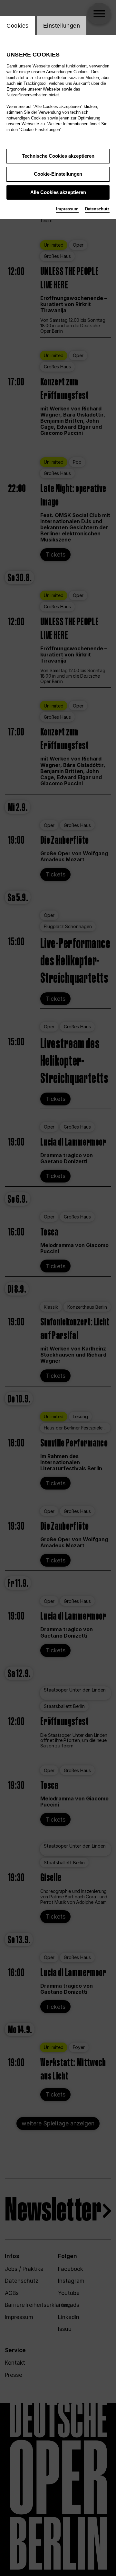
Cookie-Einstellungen (58, 174)
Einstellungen (62, 26)
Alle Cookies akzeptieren (58, 192)
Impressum (67, 209)
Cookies (18, 26)
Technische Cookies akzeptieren (58, 156)
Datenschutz (97, 209)
